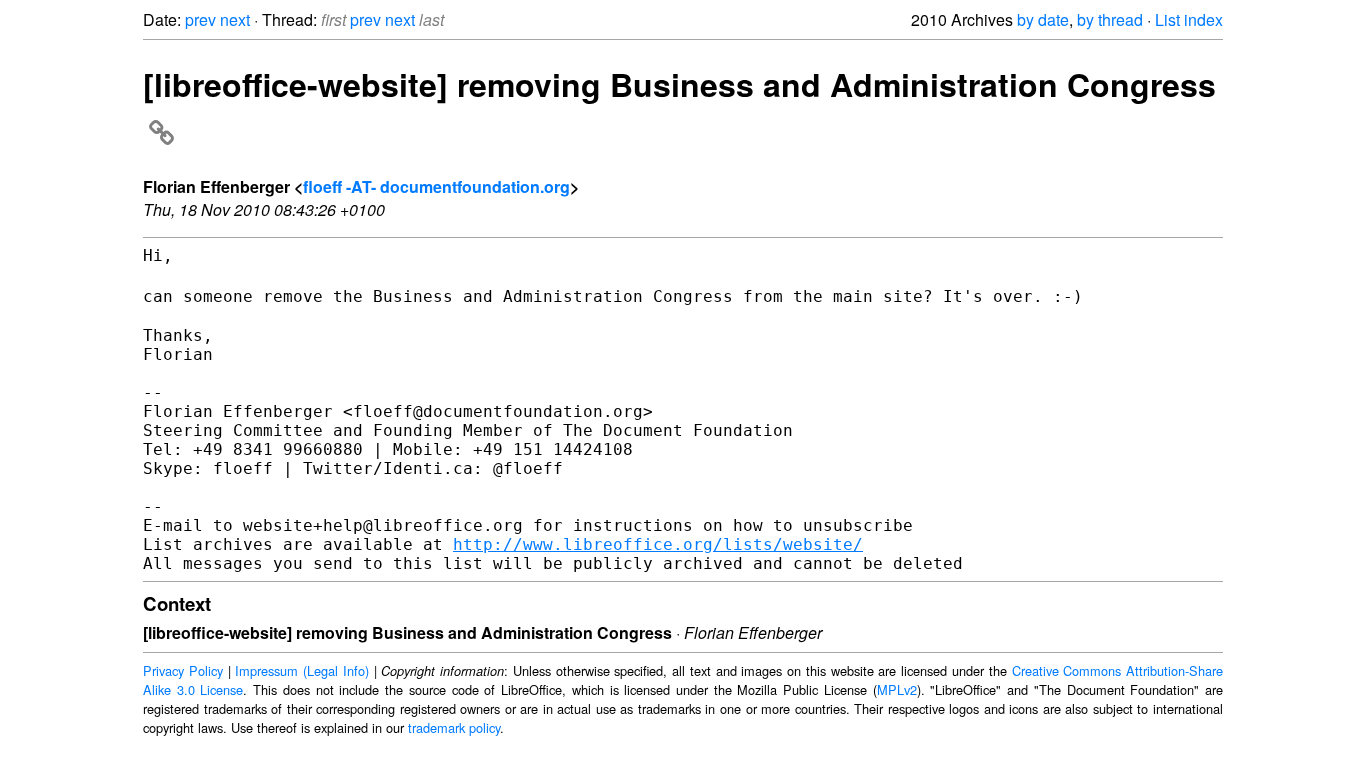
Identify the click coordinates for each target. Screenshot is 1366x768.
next (235, 19)
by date (1043, 19)
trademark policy (454, 727)
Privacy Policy (183, 670)
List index (1189, 19)
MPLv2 (897, 689)
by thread (1110, 19)
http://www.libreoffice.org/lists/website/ (658, 544)
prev (200, 19)
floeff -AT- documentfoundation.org (436, 186)
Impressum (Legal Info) (302, 670)
